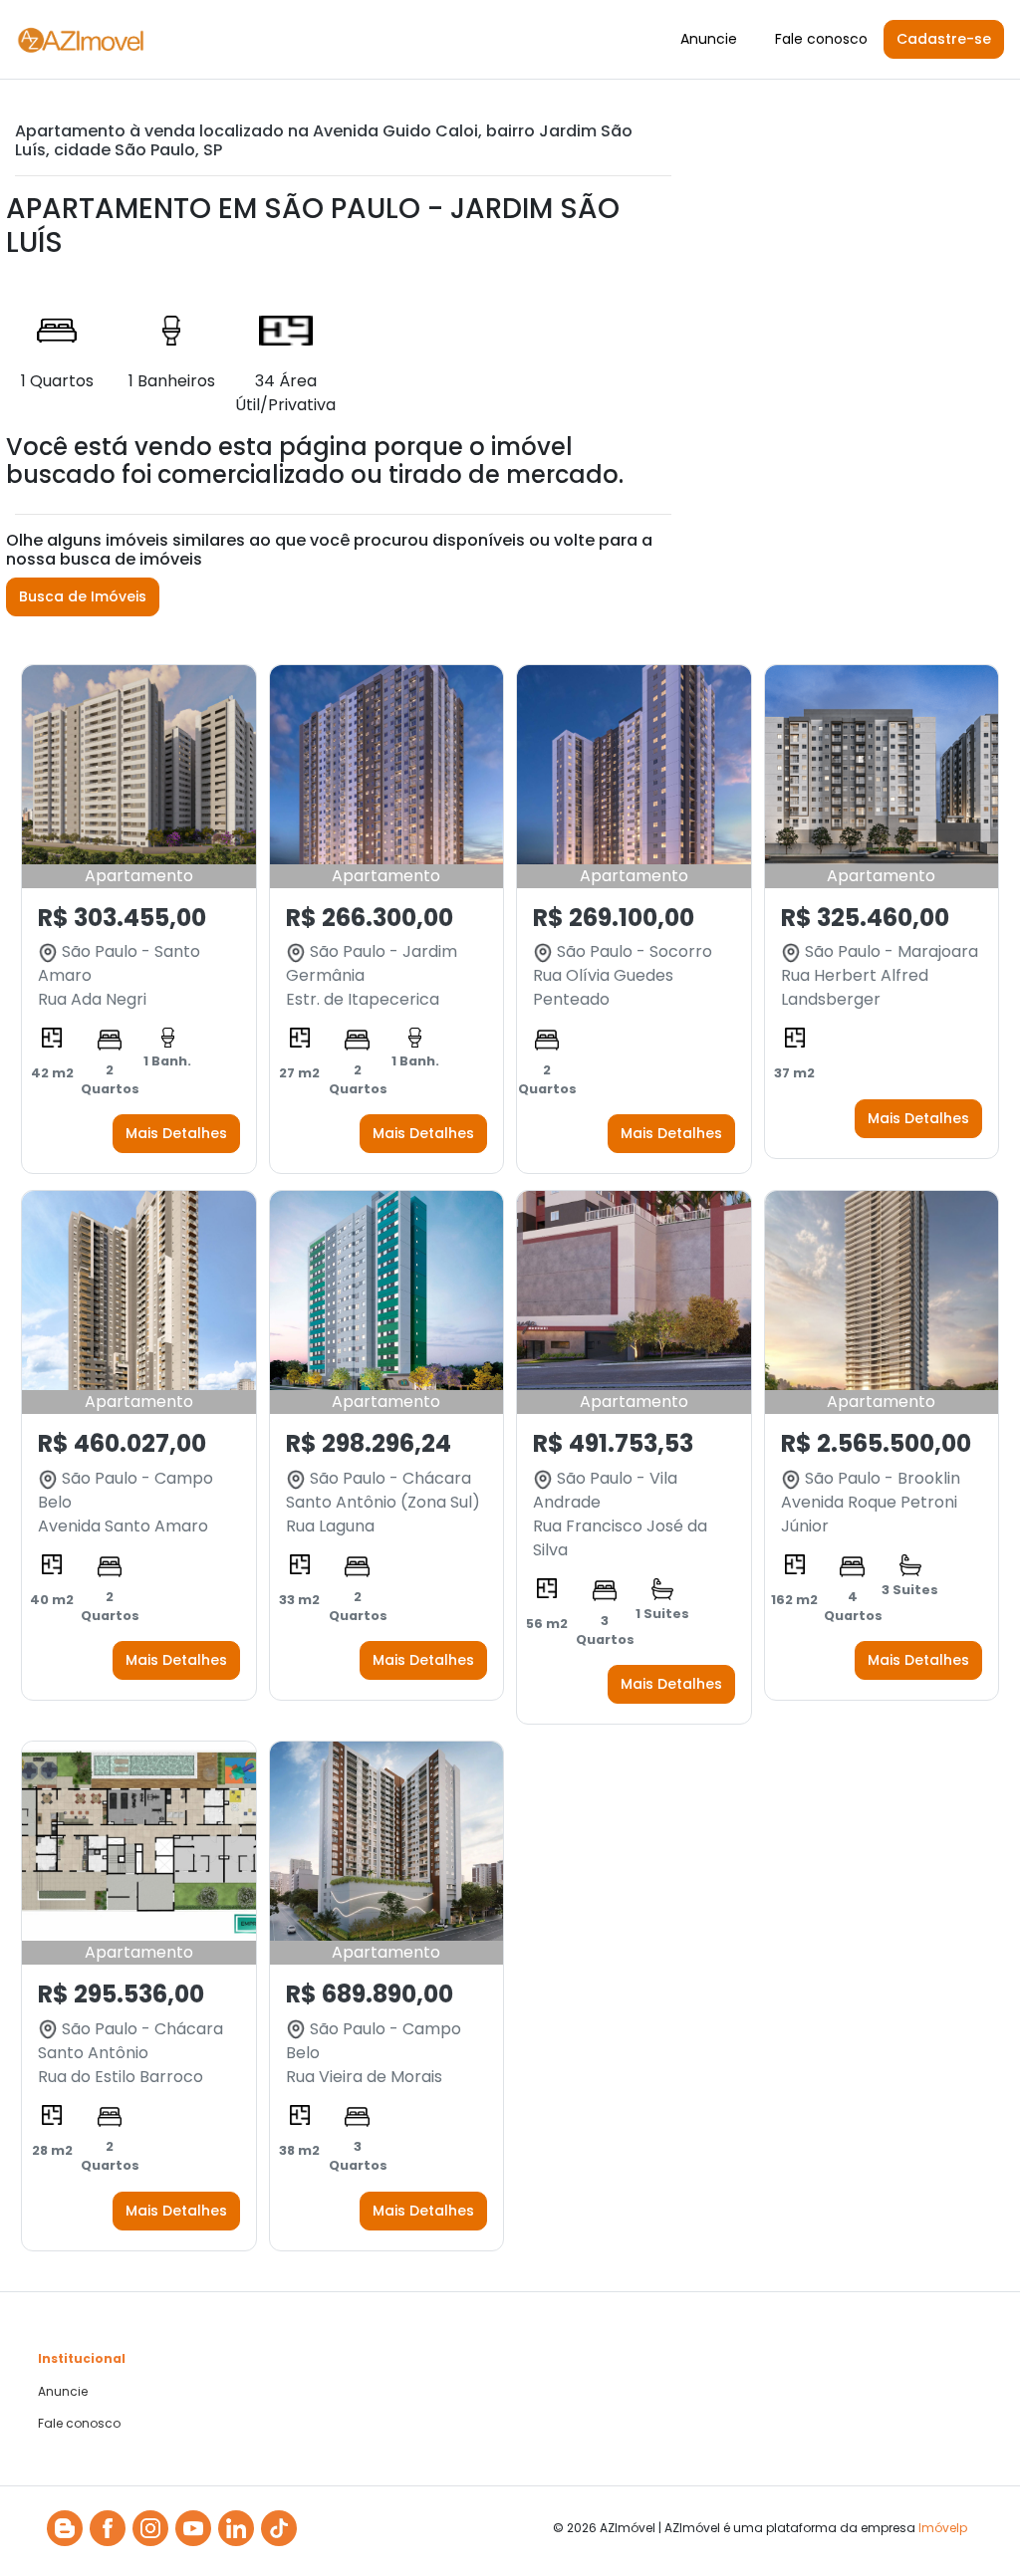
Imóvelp (943, 2528)
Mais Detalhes (176, 1133)
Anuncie (709, 39)
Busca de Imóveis (83, 596)
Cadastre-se (944, 39)
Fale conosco (821, 39)
